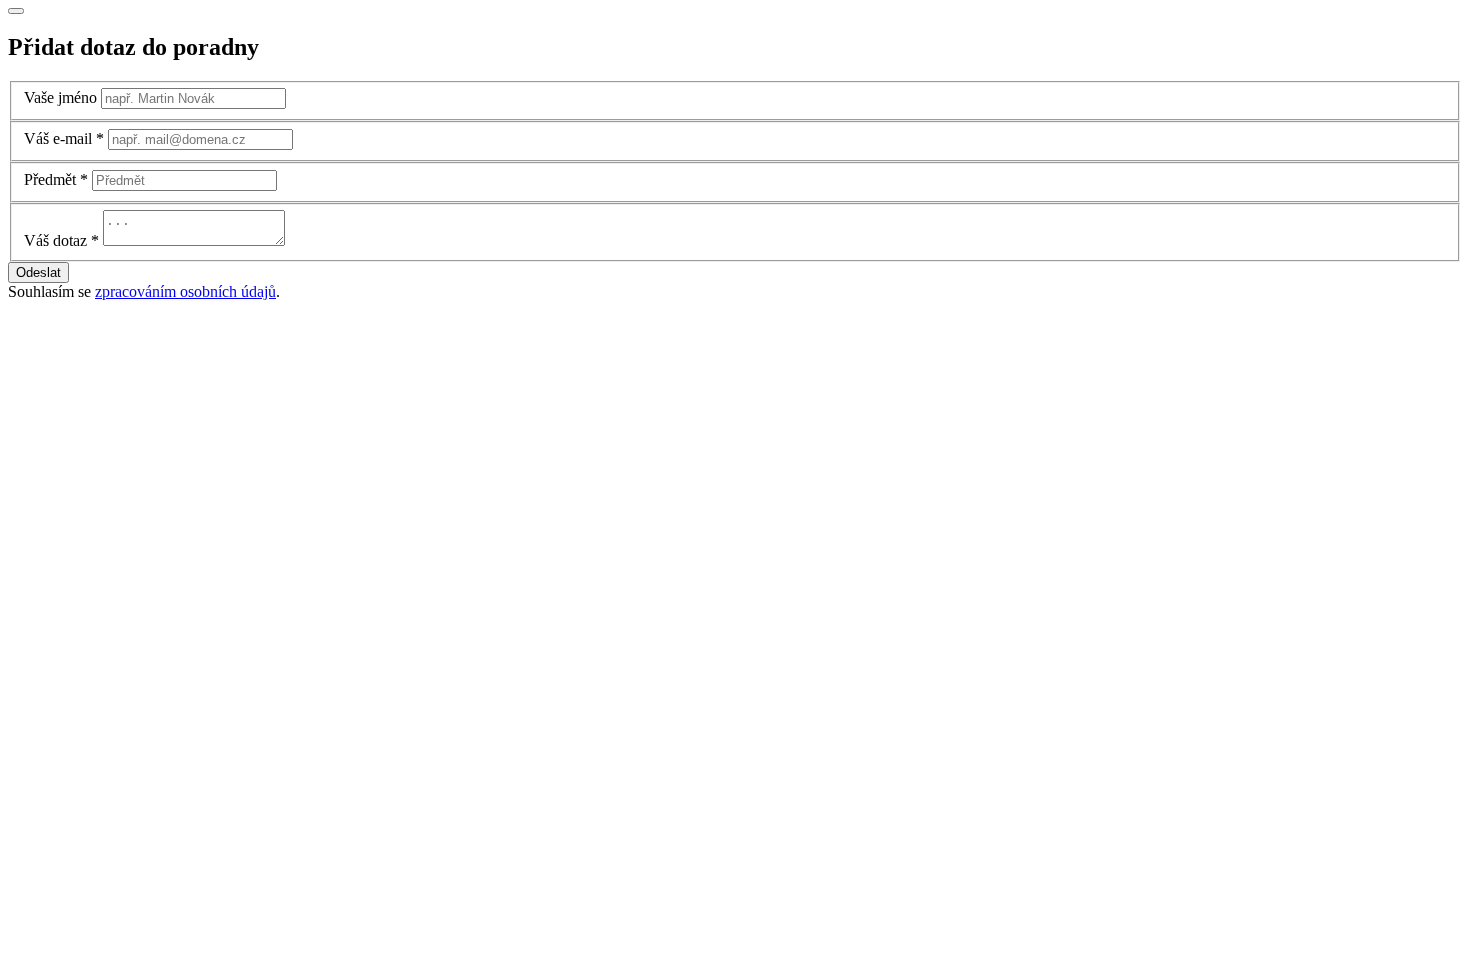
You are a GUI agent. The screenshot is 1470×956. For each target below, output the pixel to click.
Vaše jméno (60, 97)
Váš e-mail (58, 138)
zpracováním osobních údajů (185, 291)
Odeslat (38, 272)
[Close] (16, 11)
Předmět (50, 179)
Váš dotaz (55, 240)
